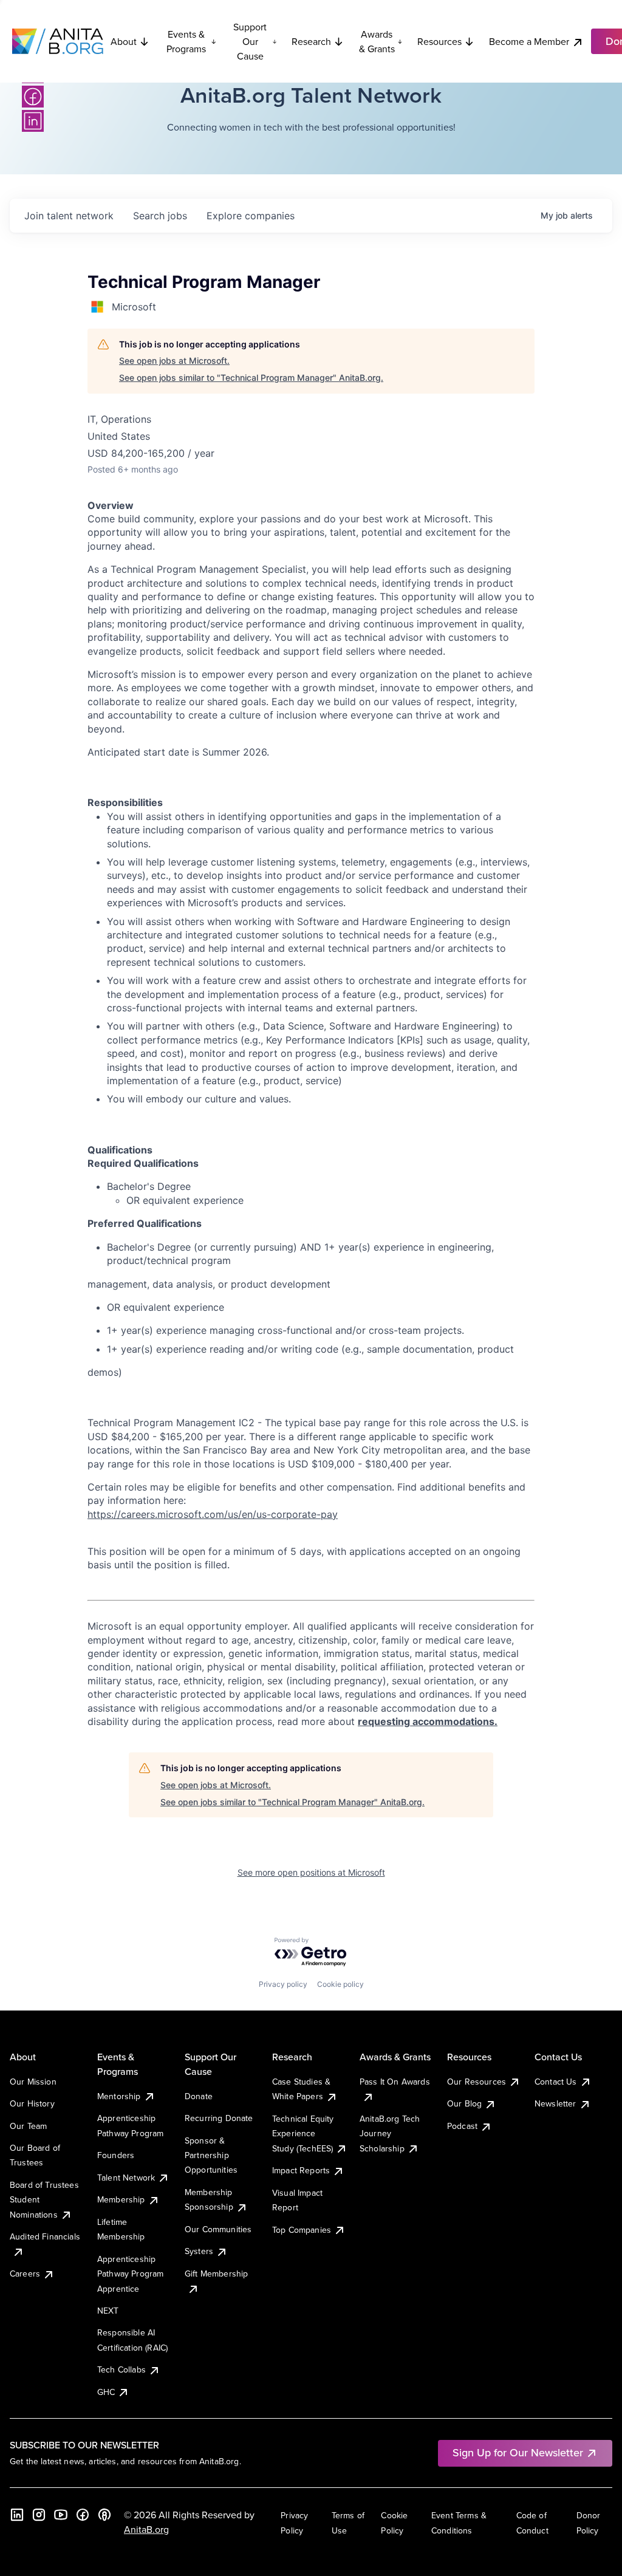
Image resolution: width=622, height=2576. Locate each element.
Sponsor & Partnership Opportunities (211, 2155)
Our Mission (33, 2082)
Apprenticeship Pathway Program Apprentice (130, 2274)
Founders (116, 2155)
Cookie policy (340, 1984)
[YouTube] (61, 2515)
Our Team (28, 2126)
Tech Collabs (121, 2369)
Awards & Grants (377, 41)
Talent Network (126, 2178)
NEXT (108, 2311)
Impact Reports (301, 2170)
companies (251, 216)
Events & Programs (186, 41)
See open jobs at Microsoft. (174, 360)
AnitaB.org (146, 2529)
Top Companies (302, 2230)
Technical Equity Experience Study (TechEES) (303, 2134)
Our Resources (477, 2082)
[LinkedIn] (33, 121)
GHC (106, 2392)
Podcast (462, 2126)
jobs (160, 216)
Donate (199, 2096)
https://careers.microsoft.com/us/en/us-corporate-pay (213, 1514)
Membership (121, 2199)
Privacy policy (283, 1984)
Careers (25, 2274)
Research (311, 41)
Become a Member (529, 41)
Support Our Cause (250, 41)
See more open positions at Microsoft (311, 1872)
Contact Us (556, 2082)
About (124, 41)
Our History (32, 2103)
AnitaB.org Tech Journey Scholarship (390, 2134)
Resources (439, 41)
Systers (199, 2251)
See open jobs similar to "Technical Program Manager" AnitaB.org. (251, 378)
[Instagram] (39, 2515)
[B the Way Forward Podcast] (104, 2515)
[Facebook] (33, 97)
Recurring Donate (219, 2118)
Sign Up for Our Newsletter (518, 2452)
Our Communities (218, 2229)
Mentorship (119, 2096)
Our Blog (464, 2103)
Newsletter (555, 2103)
